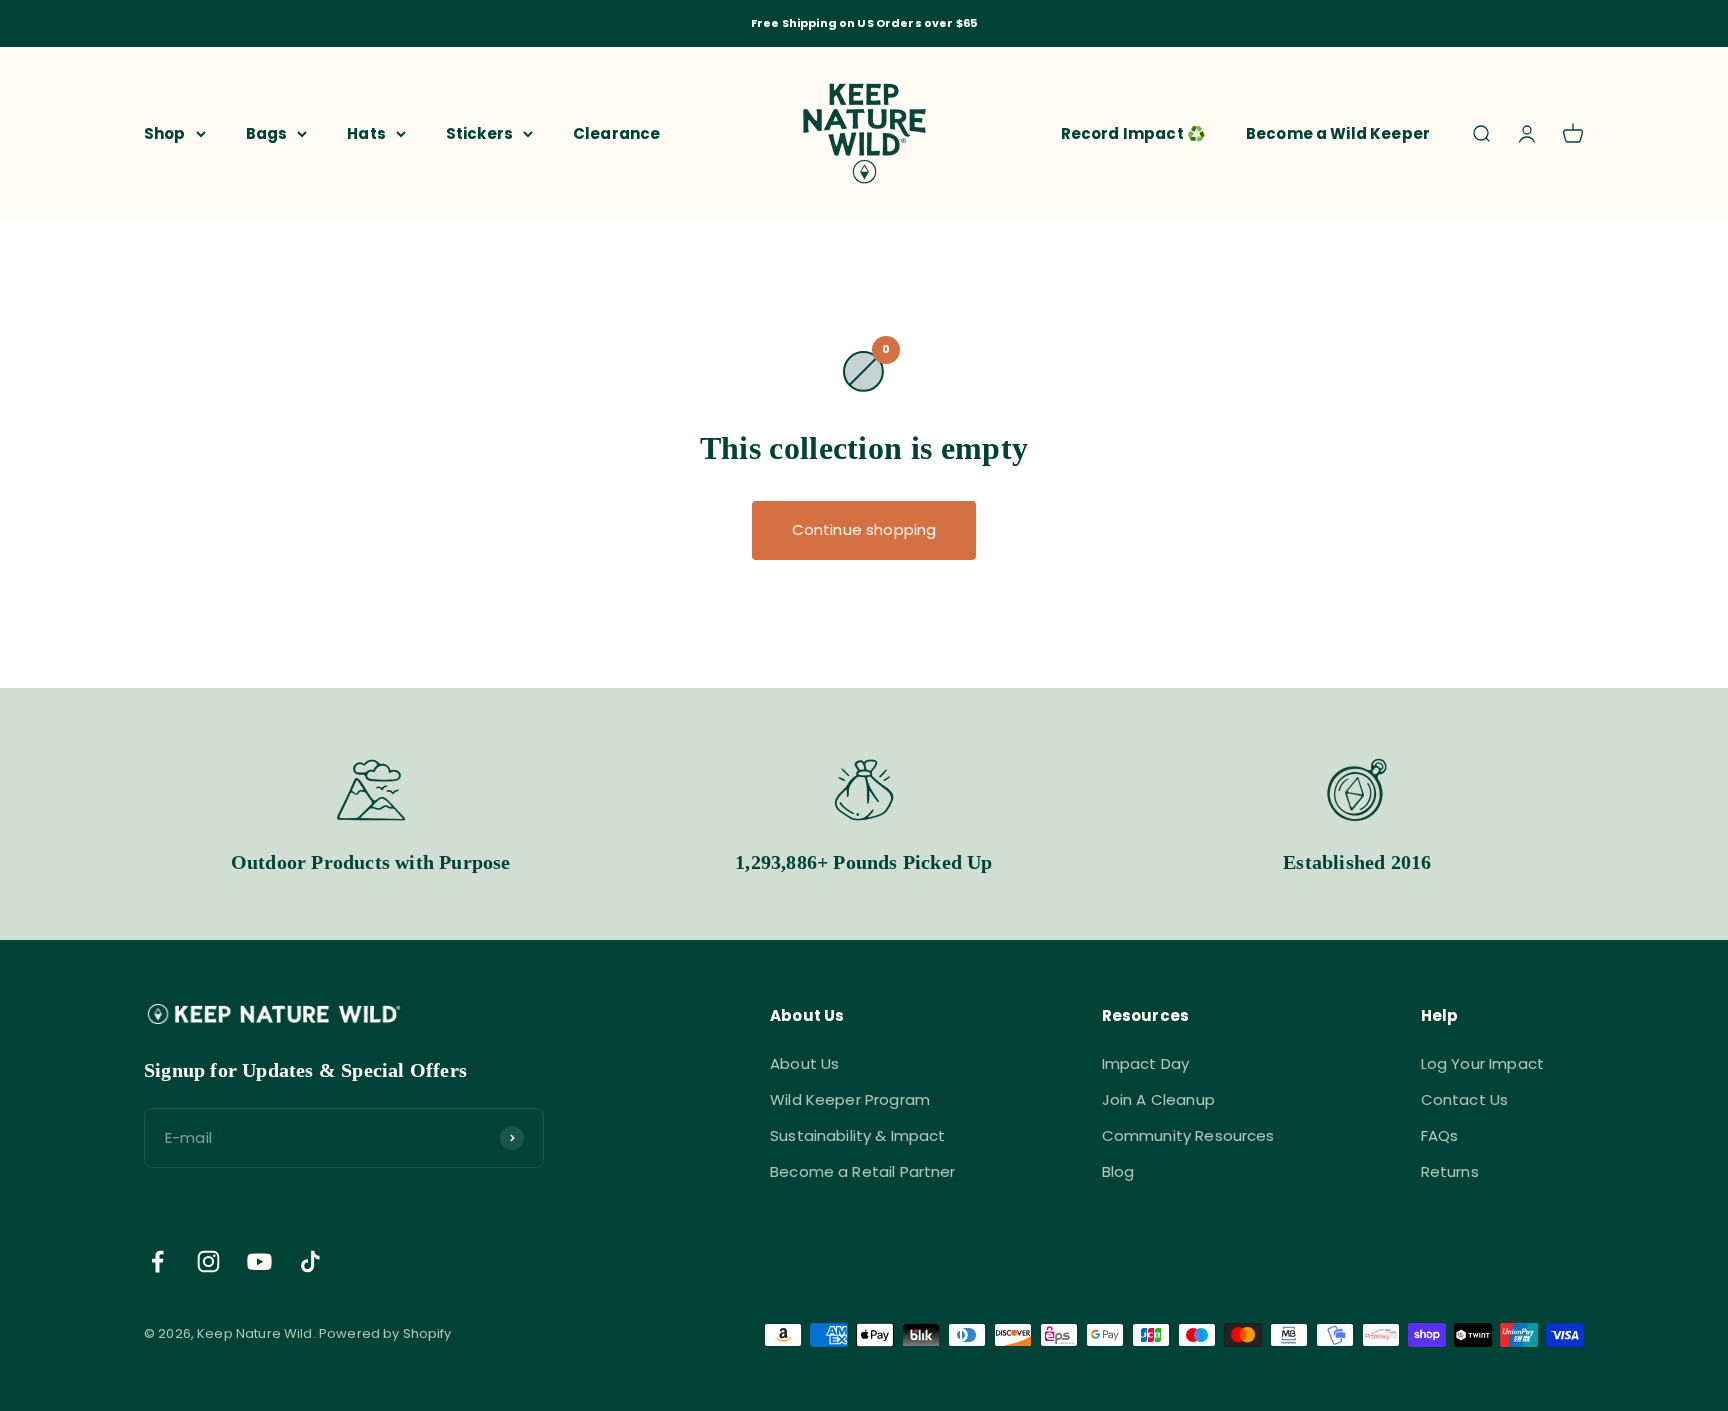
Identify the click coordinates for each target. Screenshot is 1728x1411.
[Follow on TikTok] (310, 1261)
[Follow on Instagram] (208, 1261)
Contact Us (1465, 1099)
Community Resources (1188, 1135)
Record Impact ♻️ (1133, 132)
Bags (267, 132)
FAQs (1440, 1135)
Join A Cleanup (1158, 1099)
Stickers (479, 132)
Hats (366, 132)
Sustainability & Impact (857, 1135)
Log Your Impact (1482, 1063)
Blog (1118, 1171)
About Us (804, 1063)
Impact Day (1146, 1063)
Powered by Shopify (385, 1333)
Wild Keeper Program (850, 1099)
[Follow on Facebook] (157, 1261)
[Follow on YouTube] (259, 1261)
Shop (165, 132)
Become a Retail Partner (862, 1171)
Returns (1450, 1171)
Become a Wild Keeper (1338, 132)
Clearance (616, 132)
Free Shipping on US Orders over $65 (864, 23)
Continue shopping (864, 529)
